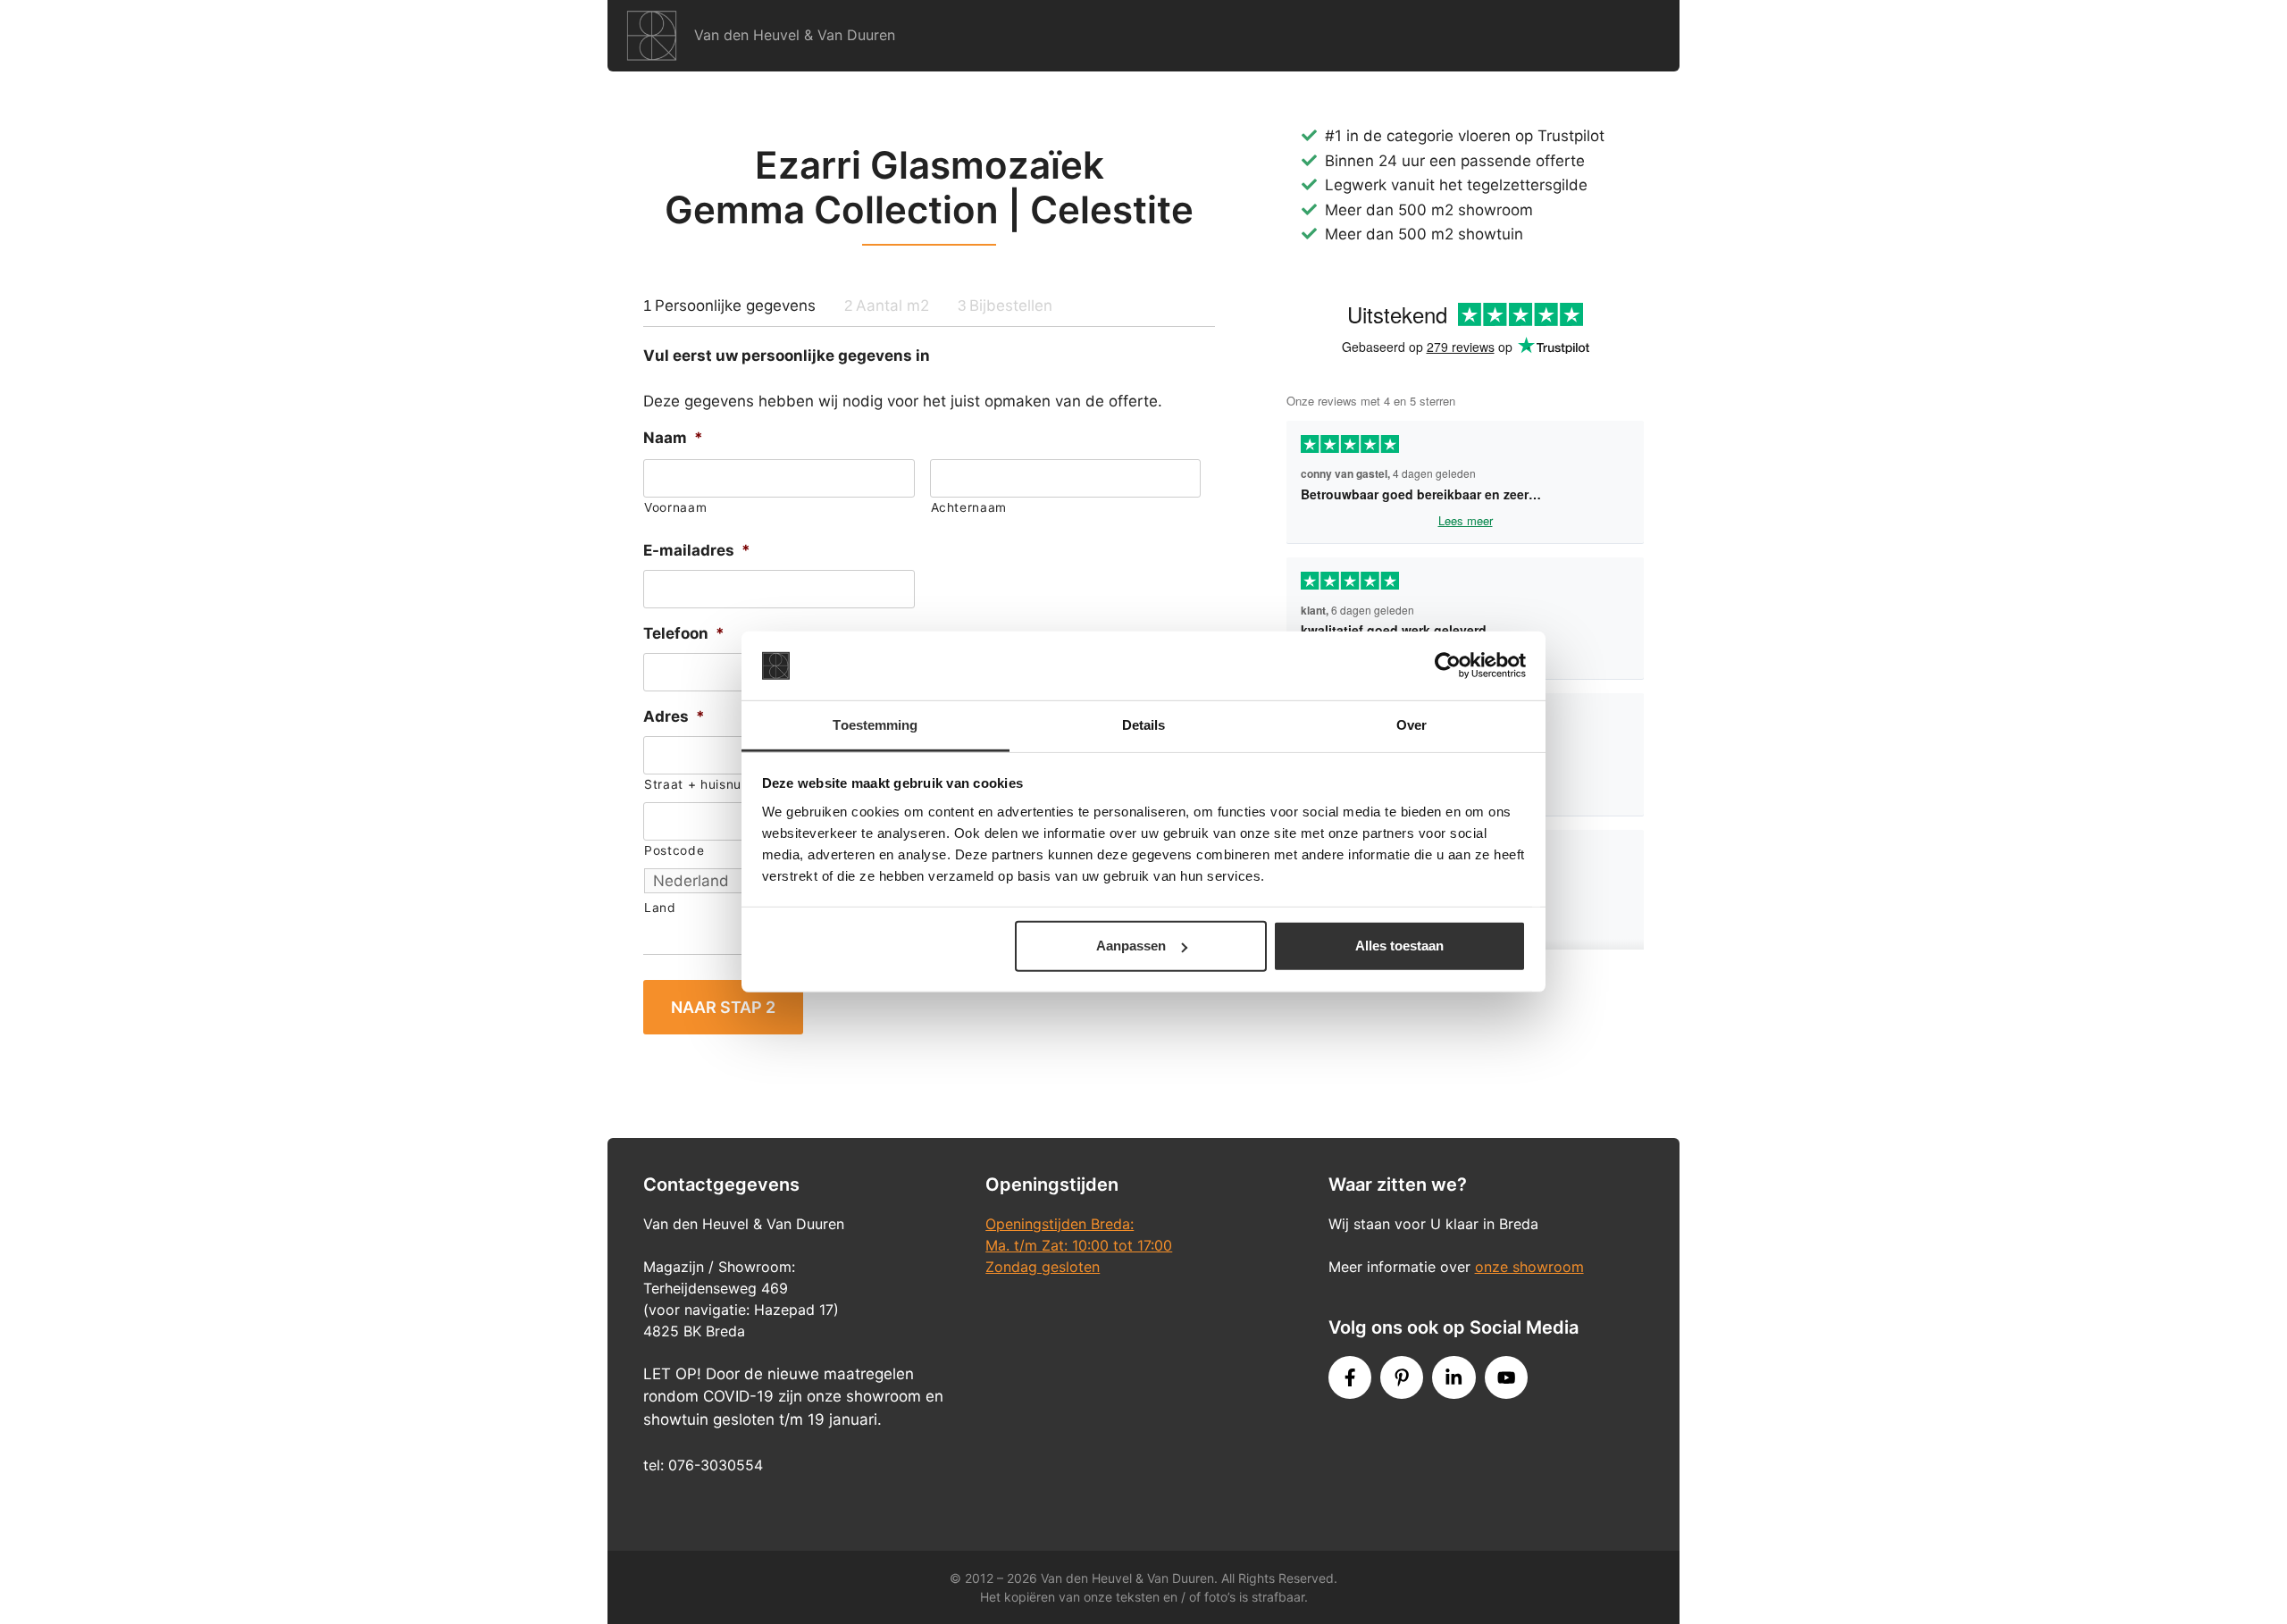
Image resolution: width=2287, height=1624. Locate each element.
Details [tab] (1144, 725)
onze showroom (1529, 1267)
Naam (673, 438)
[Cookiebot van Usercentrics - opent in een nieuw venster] (1448, 666)
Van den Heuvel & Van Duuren (795, 35)
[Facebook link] (1350, 1377)
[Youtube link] (1506, 1377)
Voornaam (675, 507)
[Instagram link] (1453, 1377)
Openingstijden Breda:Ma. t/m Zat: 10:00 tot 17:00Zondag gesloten (1079, 1245)
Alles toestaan (1399, 946)
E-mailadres (697, 550)
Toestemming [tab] (875, 725)
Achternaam (969, 507)
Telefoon (684, 633)
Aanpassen (1131, 946)
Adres (674, 716)
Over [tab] (1412, 725)
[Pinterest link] (1402, 1377)
